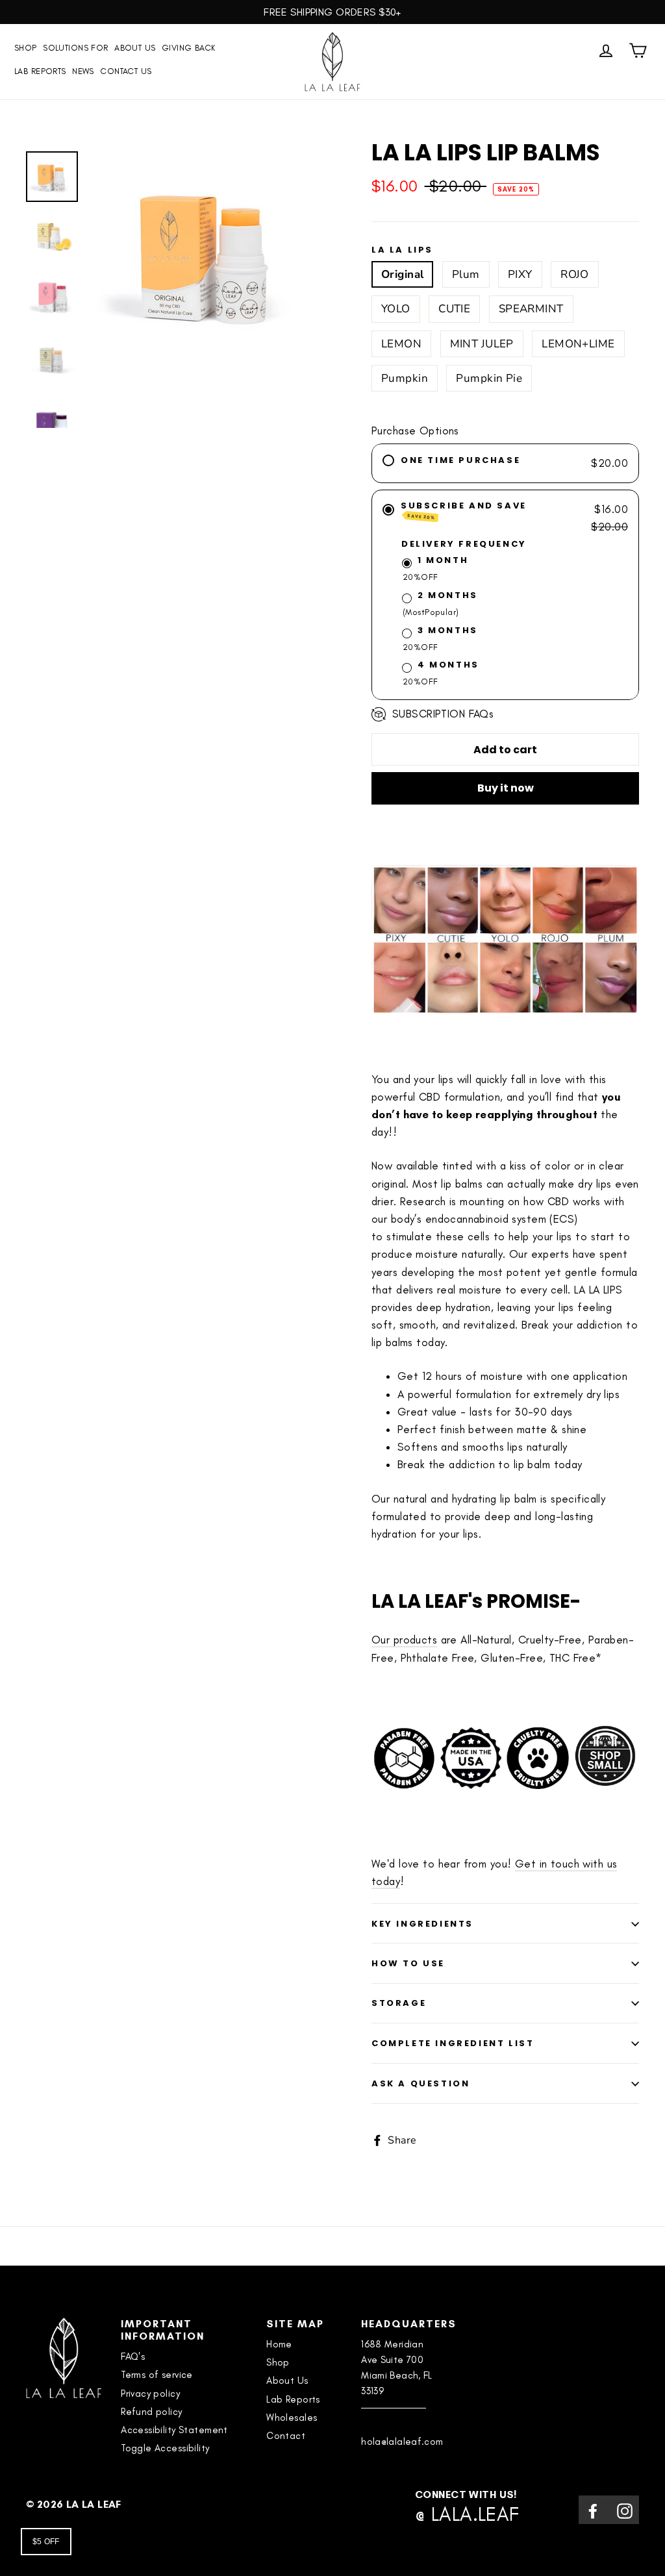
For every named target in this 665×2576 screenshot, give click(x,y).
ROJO (575, 274)
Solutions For (76, 48)
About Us (135, 48)
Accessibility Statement (174, 2430)
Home (279, 2344)
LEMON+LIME (578, 344)
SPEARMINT (531, 309)
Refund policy (152, 2412)
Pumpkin (405, 378)
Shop (278, 2362)
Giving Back (189, 48)
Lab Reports (40, 71)
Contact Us (126, 71)
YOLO (396, 309)
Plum (466, 274)
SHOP (26, 48)
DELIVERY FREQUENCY (464, 544)
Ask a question (420, 2083)
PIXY (520, 274)
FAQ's (133, 2357)
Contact (286, 2436)
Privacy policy (150, 2394)
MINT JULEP (482, 344)
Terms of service (157, 2375)
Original (402, 274)
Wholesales (292, 2418)
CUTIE (454, 309)
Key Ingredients (422, 1924)
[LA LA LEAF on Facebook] (593, 2509)
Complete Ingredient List (453, 2043)
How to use (408, 1963)
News (83, 71)
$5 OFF (46, 2542)
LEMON (401, 344)
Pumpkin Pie (489, 378)
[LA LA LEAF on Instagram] (625, 2509)
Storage (399, 2003)
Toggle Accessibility (165, 2448)
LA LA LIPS (402, 250)
